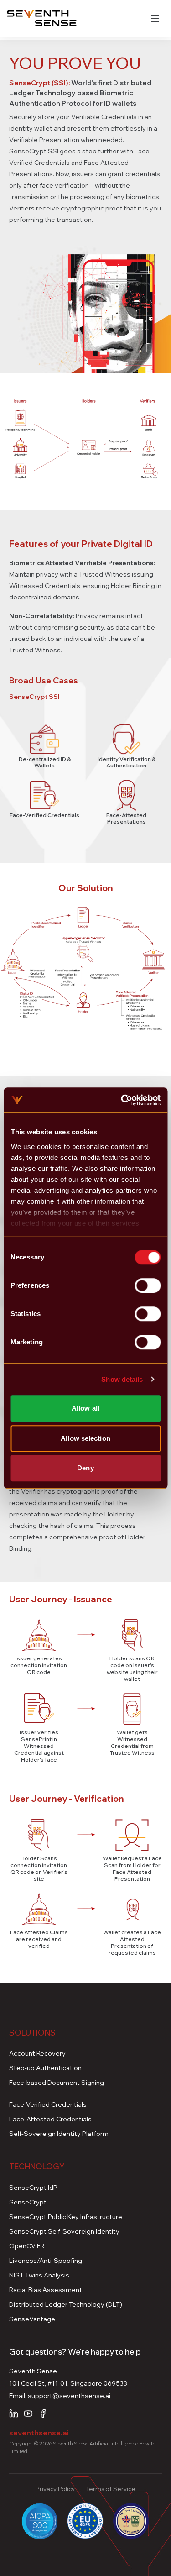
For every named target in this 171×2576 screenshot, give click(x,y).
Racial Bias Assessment (46, 2290)
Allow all (85, 1408)
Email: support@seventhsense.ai (60, 2396)
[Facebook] (43, 2413)
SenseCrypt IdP (33, 2188)
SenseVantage (32, 2319)
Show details (122, 1379)
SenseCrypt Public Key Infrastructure (66, 2217)
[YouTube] (28, 2413)
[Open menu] (155, 18)
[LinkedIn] (14, 2413)
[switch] (148, 1285)
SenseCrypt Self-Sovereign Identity (64, 2231)
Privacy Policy (55, 2489)
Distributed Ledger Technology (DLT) (66, 2304)
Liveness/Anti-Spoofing (46, 2261)
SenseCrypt (28, 2202)
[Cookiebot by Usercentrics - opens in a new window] (122, 1100)
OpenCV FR (27, 2246)
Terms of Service (111, 2489)
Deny (85, 1468)
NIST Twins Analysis (39, 2275)
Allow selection (85, 1438)
